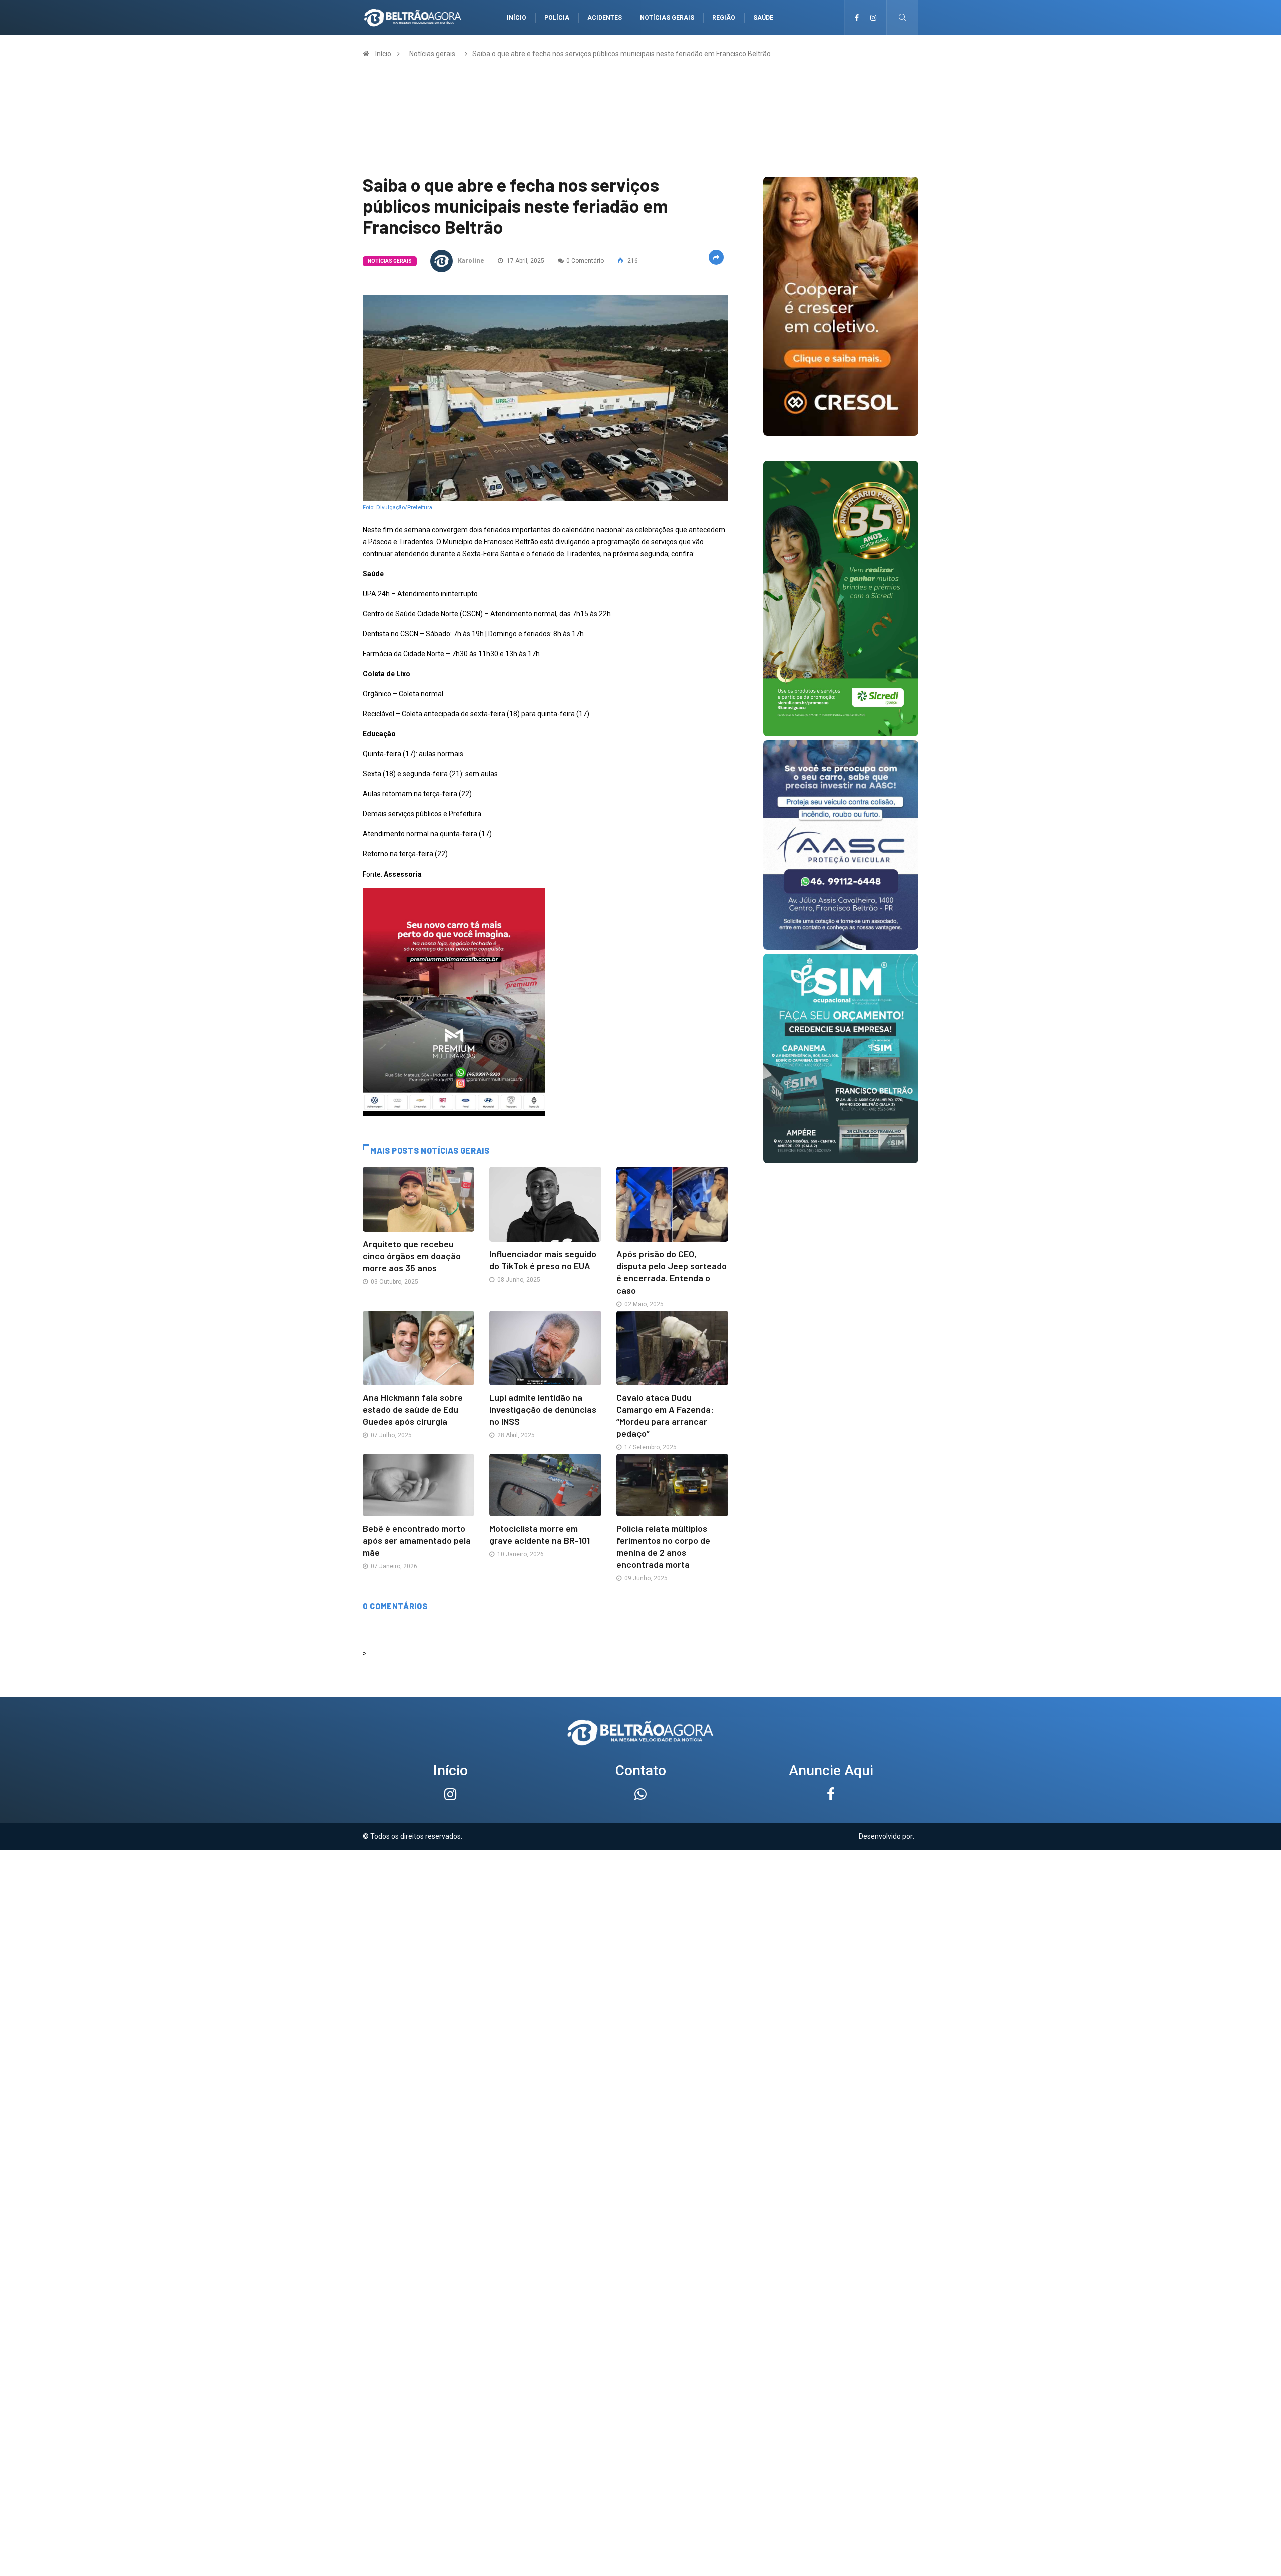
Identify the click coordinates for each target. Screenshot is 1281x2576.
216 (632, 261)
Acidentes (605, 18)
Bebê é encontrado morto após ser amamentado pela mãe (417, 1540)
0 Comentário (585, 261)
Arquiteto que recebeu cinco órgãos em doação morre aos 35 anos (412, 1256)
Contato (641, 1770)
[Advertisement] (640, 1920)
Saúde (763, 18)
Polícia (557, 18)
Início (517, 18)
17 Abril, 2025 (525, 261)
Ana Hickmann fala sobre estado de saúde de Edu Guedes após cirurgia (413, 1409)
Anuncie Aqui (831, 1770)
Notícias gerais (667, 18)
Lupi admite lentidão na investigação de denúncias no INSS (543, 1409)
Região (724, 18)
